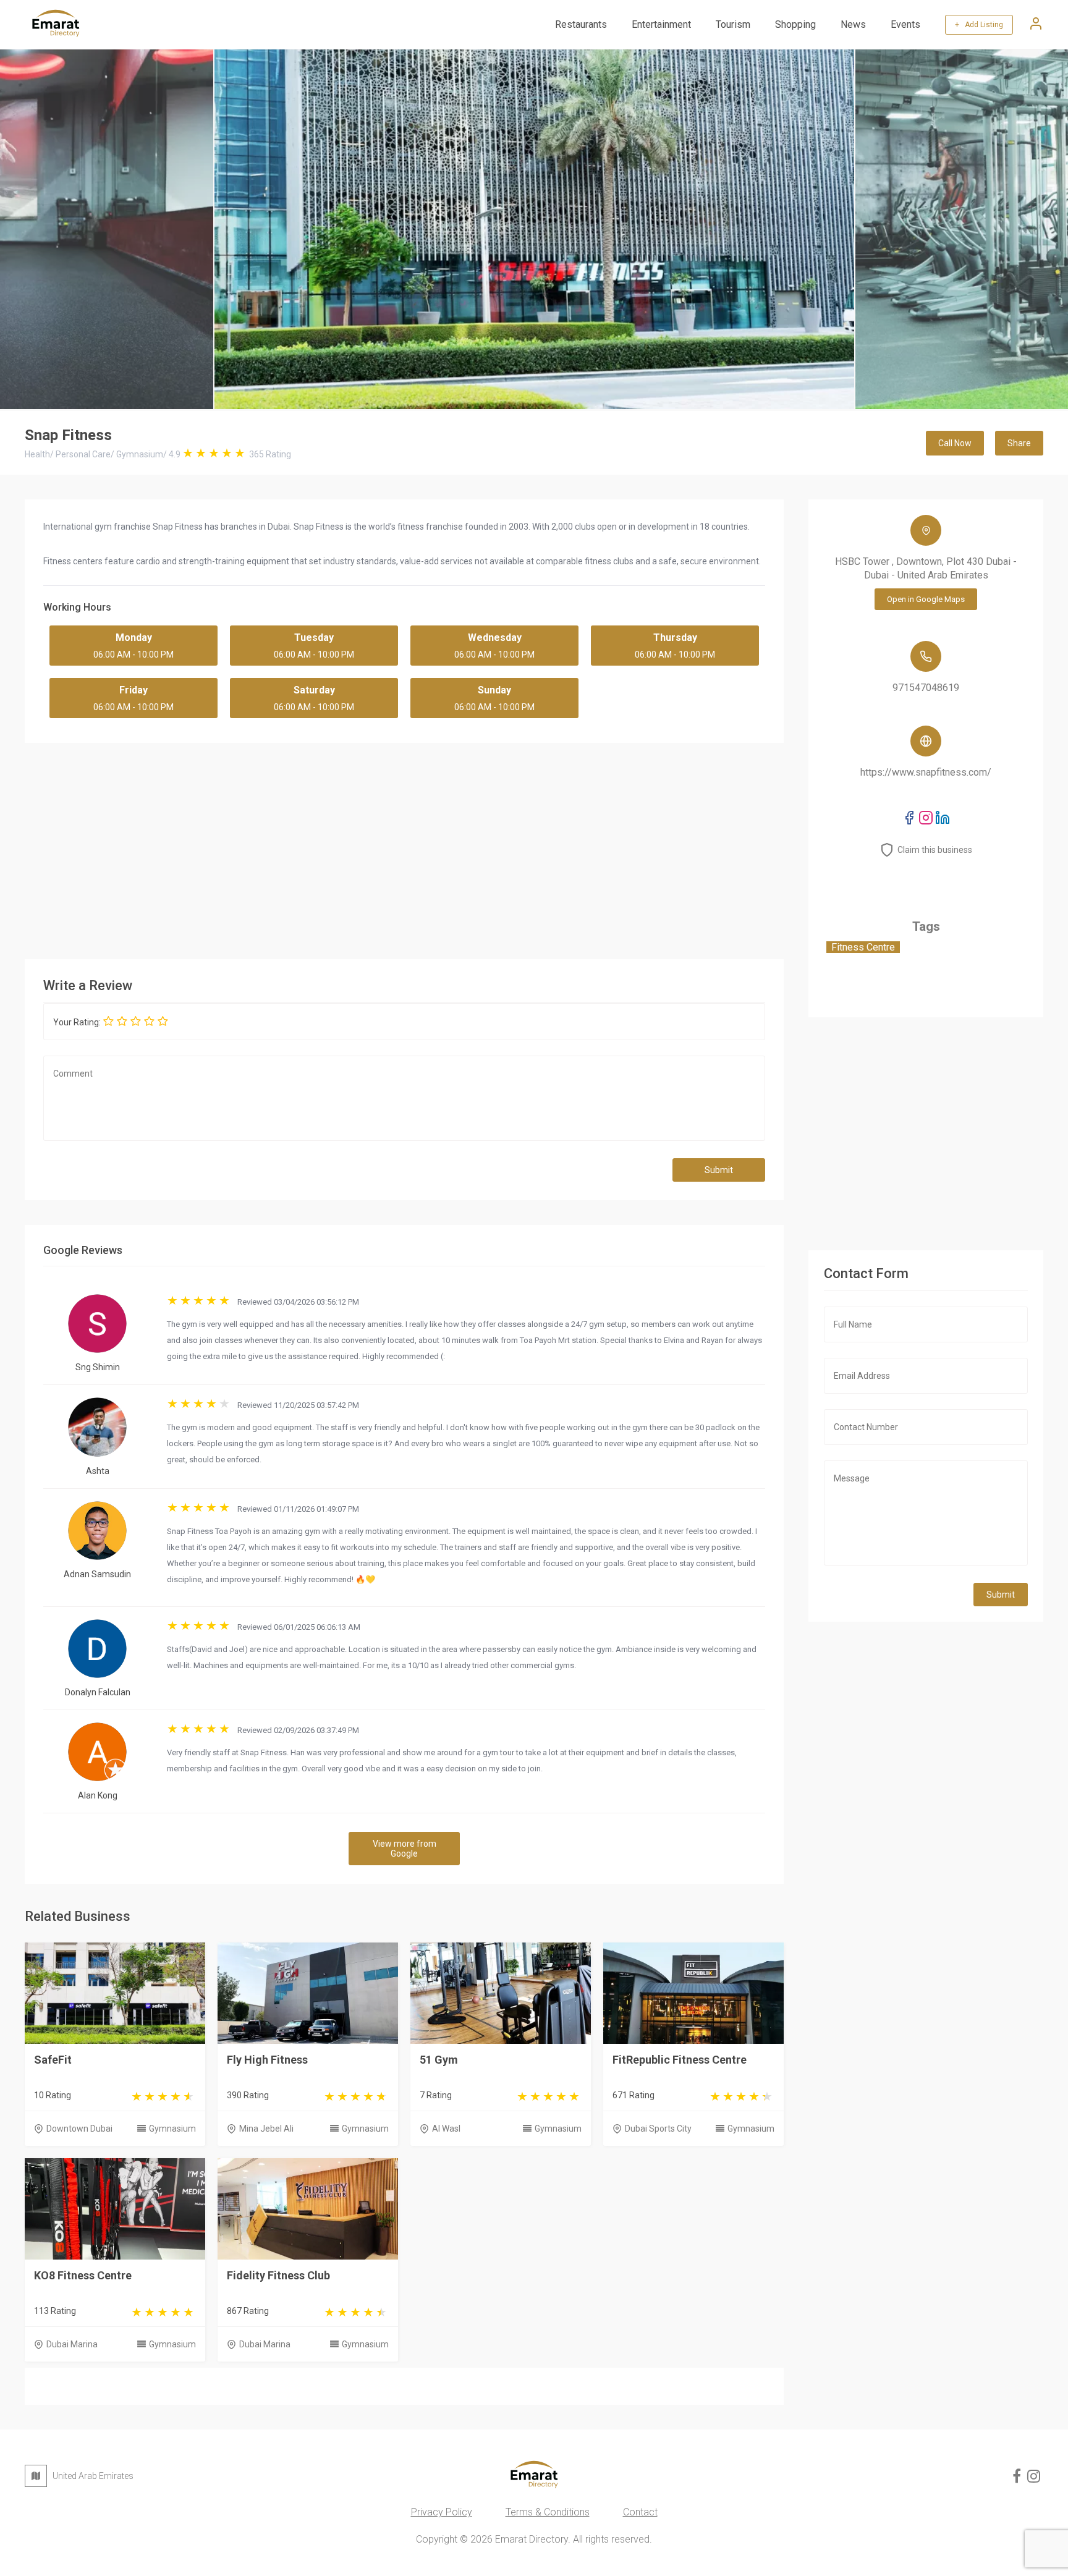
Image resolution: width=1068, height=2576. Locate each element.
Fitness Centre (863, 947)
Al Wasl (446, 2129)
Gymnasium (172, 2129)
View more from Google (405, 1849)
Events (905, 24)
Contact (640, 2512)
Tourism (733, 24)
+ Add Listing (979, 25)
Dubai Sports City (658, 2129)
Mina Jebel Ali (266, 2129)
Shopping (795, 24)
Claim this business (935, 850)
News (853, 24)
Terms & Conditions (548, 2512)
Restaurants (581, 24)
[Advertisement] (404, 848)
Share (1019, 443)
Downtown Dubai (79, 2129)
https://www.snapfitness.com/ (926, 772)
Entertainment (661, 24)
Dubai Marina (72, 2344)
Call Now (955, 443)
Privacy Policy (442, 2512)
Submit (719, 1170)
